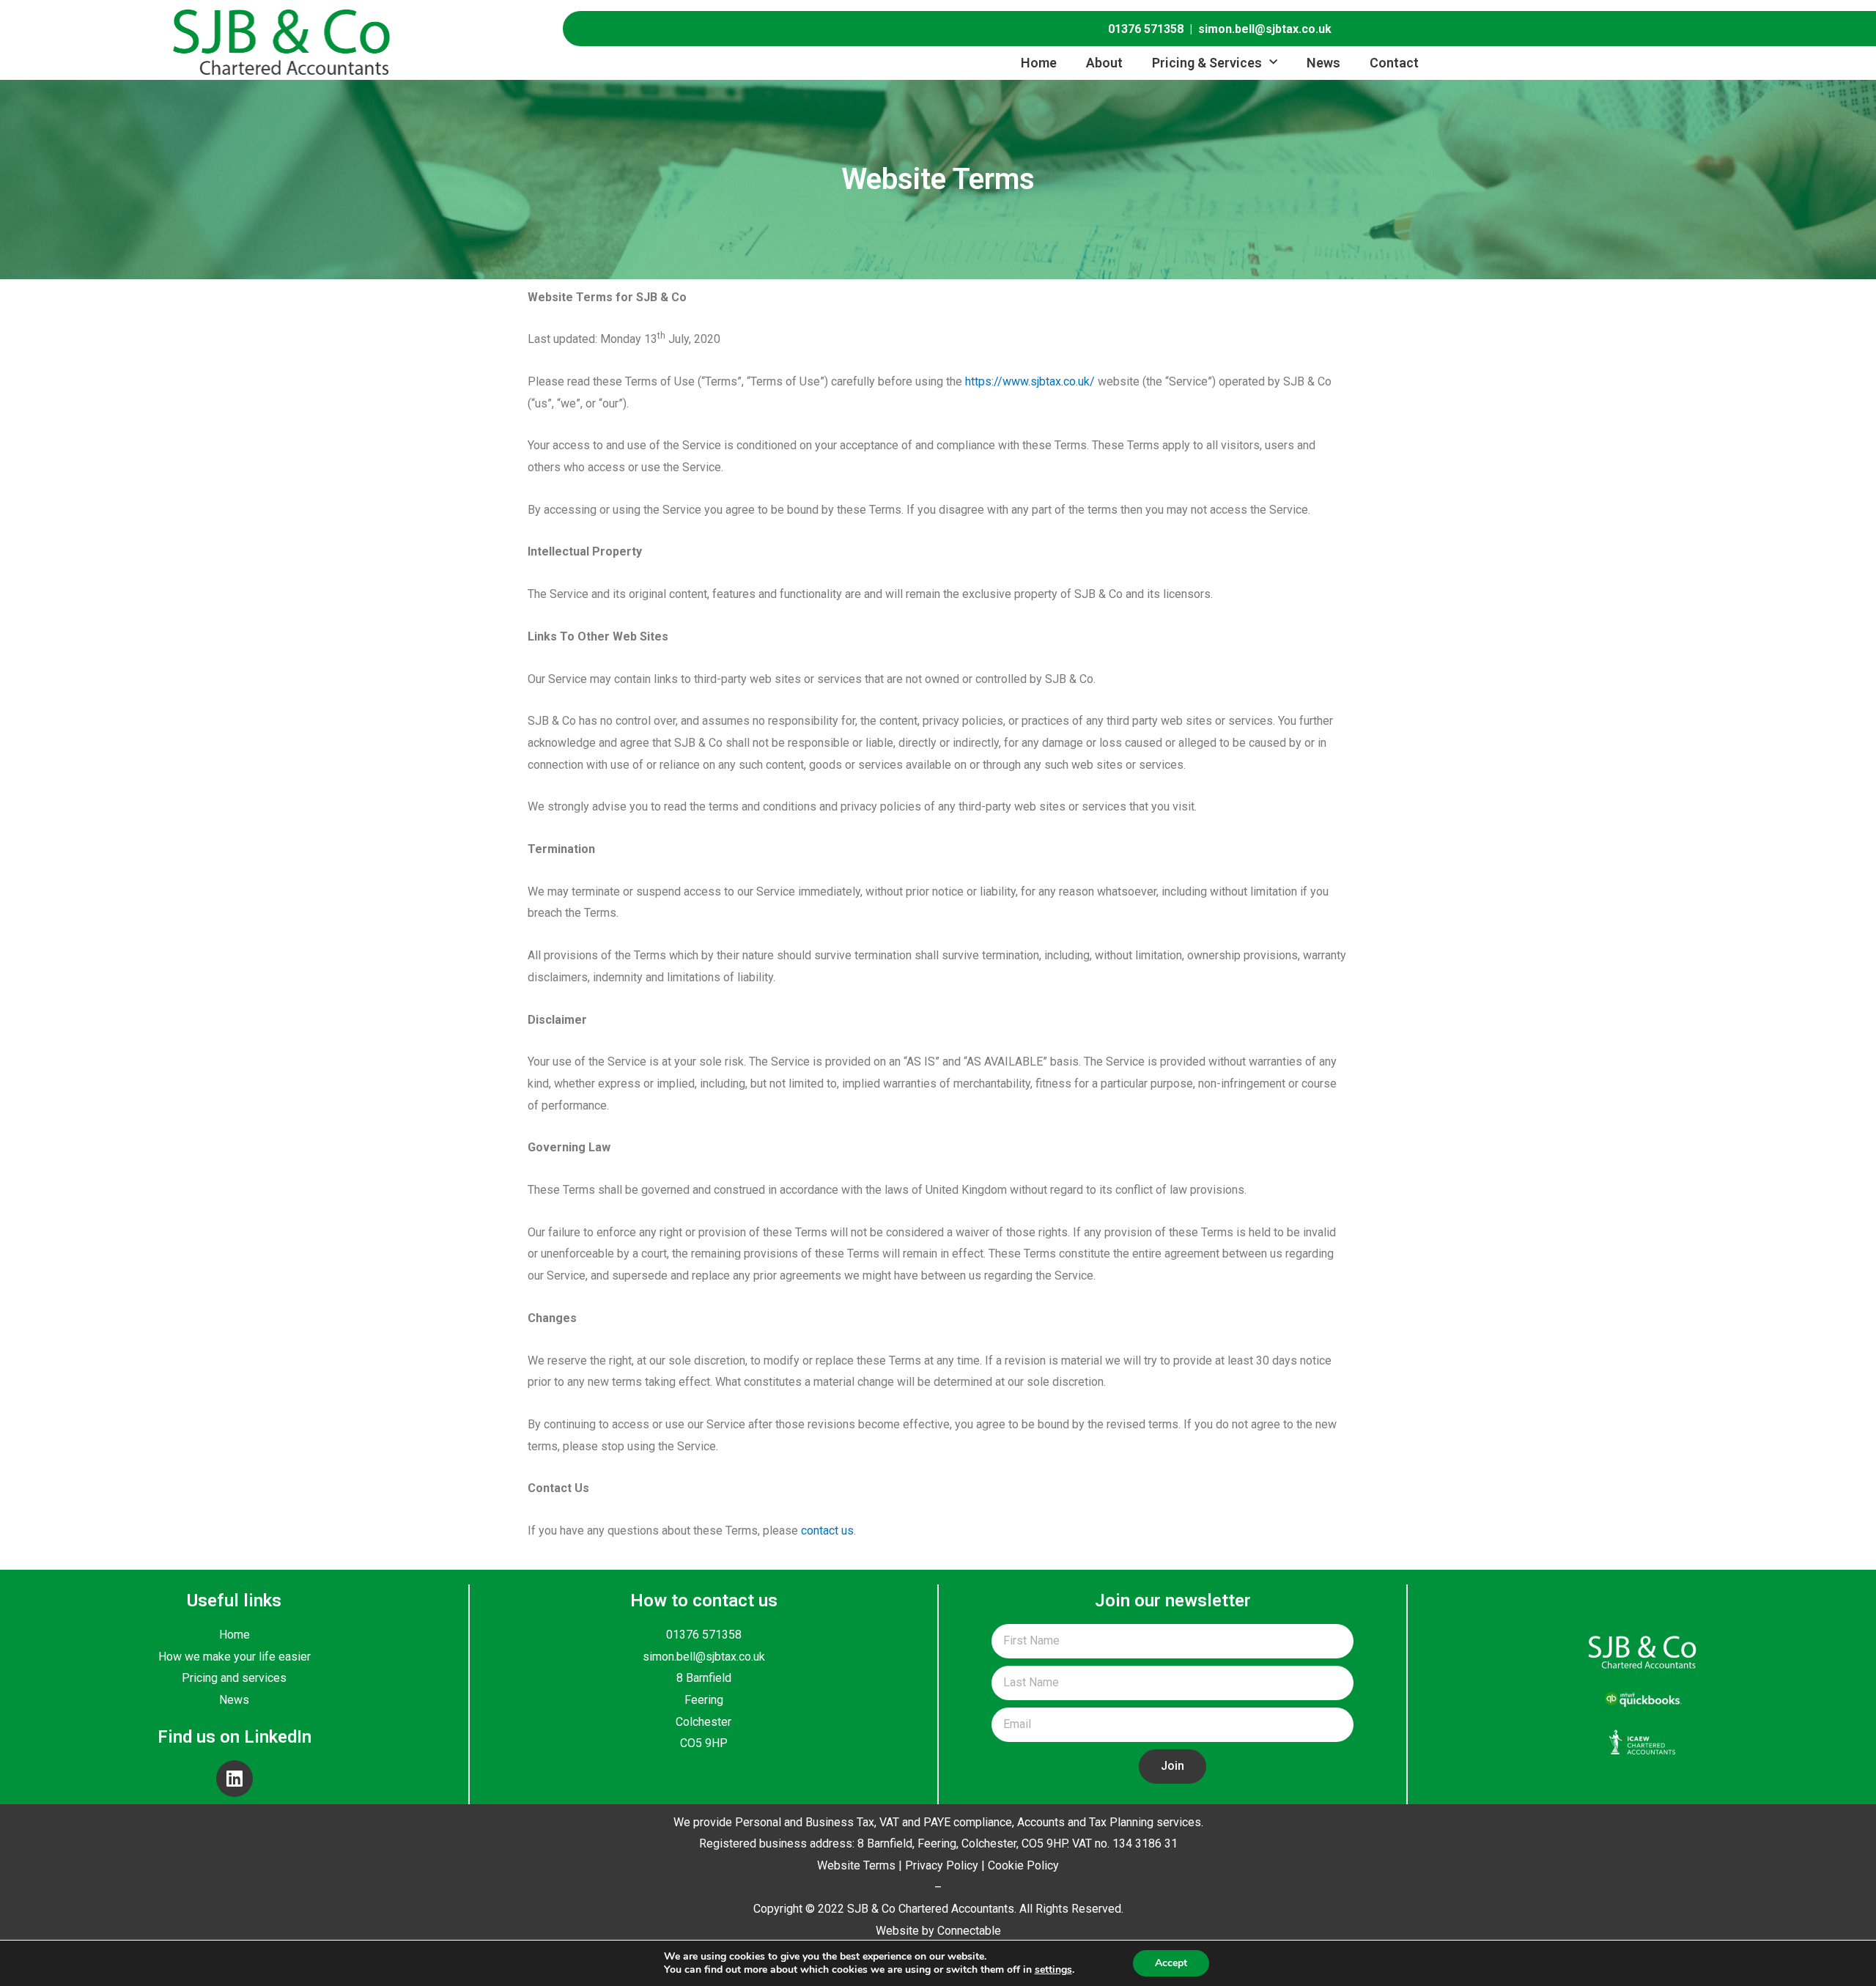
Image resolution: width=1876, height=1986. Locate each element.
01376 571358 (1146, 29)
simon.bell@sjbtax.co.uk (1265, 29)
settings (1053, 1970)
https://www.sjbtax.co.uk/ (1030, 381)
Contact (1394, 63)
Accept (1171, 1963)
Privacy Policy (942, 1865)
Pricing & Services (1207, 63)
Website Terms (856, 1865)
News (1323, 63)
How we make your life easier (234, 1657)
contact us (827, 1531)
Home (1039, 63)
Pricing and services (234, 1678)
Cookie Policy (1023, 1865)
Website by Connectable (938, 1931)
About (1104, 63)
